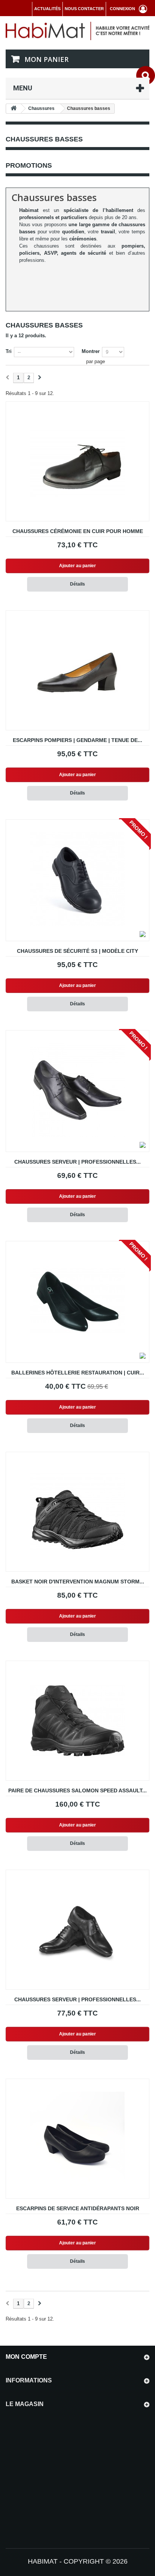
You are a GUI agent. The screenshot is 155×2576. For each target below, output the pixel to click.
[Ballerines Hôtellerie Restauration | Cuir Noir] (77, 1301)
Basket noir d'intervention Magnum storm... (78, 1582)
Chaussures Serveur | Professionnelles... (77, 1162)
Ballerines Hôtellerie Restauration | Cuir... (78, 1373)
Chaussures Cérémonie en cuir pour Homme (78, 531)
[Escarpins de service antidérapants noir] (77, 2139)
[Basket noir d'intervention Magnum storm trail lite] (77, 1512)
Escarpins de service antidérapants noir (78, 2208)
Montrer (91, 351)
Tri (9, 351)
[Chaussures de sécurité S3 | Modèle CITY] (77, 879)
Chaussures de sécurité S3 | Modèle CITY (77, 951)
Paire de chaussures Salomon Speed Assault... (77, 1790)
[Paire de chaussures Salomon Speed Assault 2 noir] (77, 1721)
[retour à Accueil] (14, 109)
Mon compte (26, 2357)
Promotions (29, 165)
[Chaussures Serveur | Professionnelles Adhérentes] (77, 1090)
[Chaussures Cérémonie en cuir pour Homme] (77, 461)
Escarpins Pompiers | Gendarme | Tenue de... (77, 740)
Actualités (47, 9)
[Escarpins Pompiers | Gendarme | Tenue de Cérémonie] (77, 670)
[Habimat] (77, 31)
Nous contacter (84, 9)
